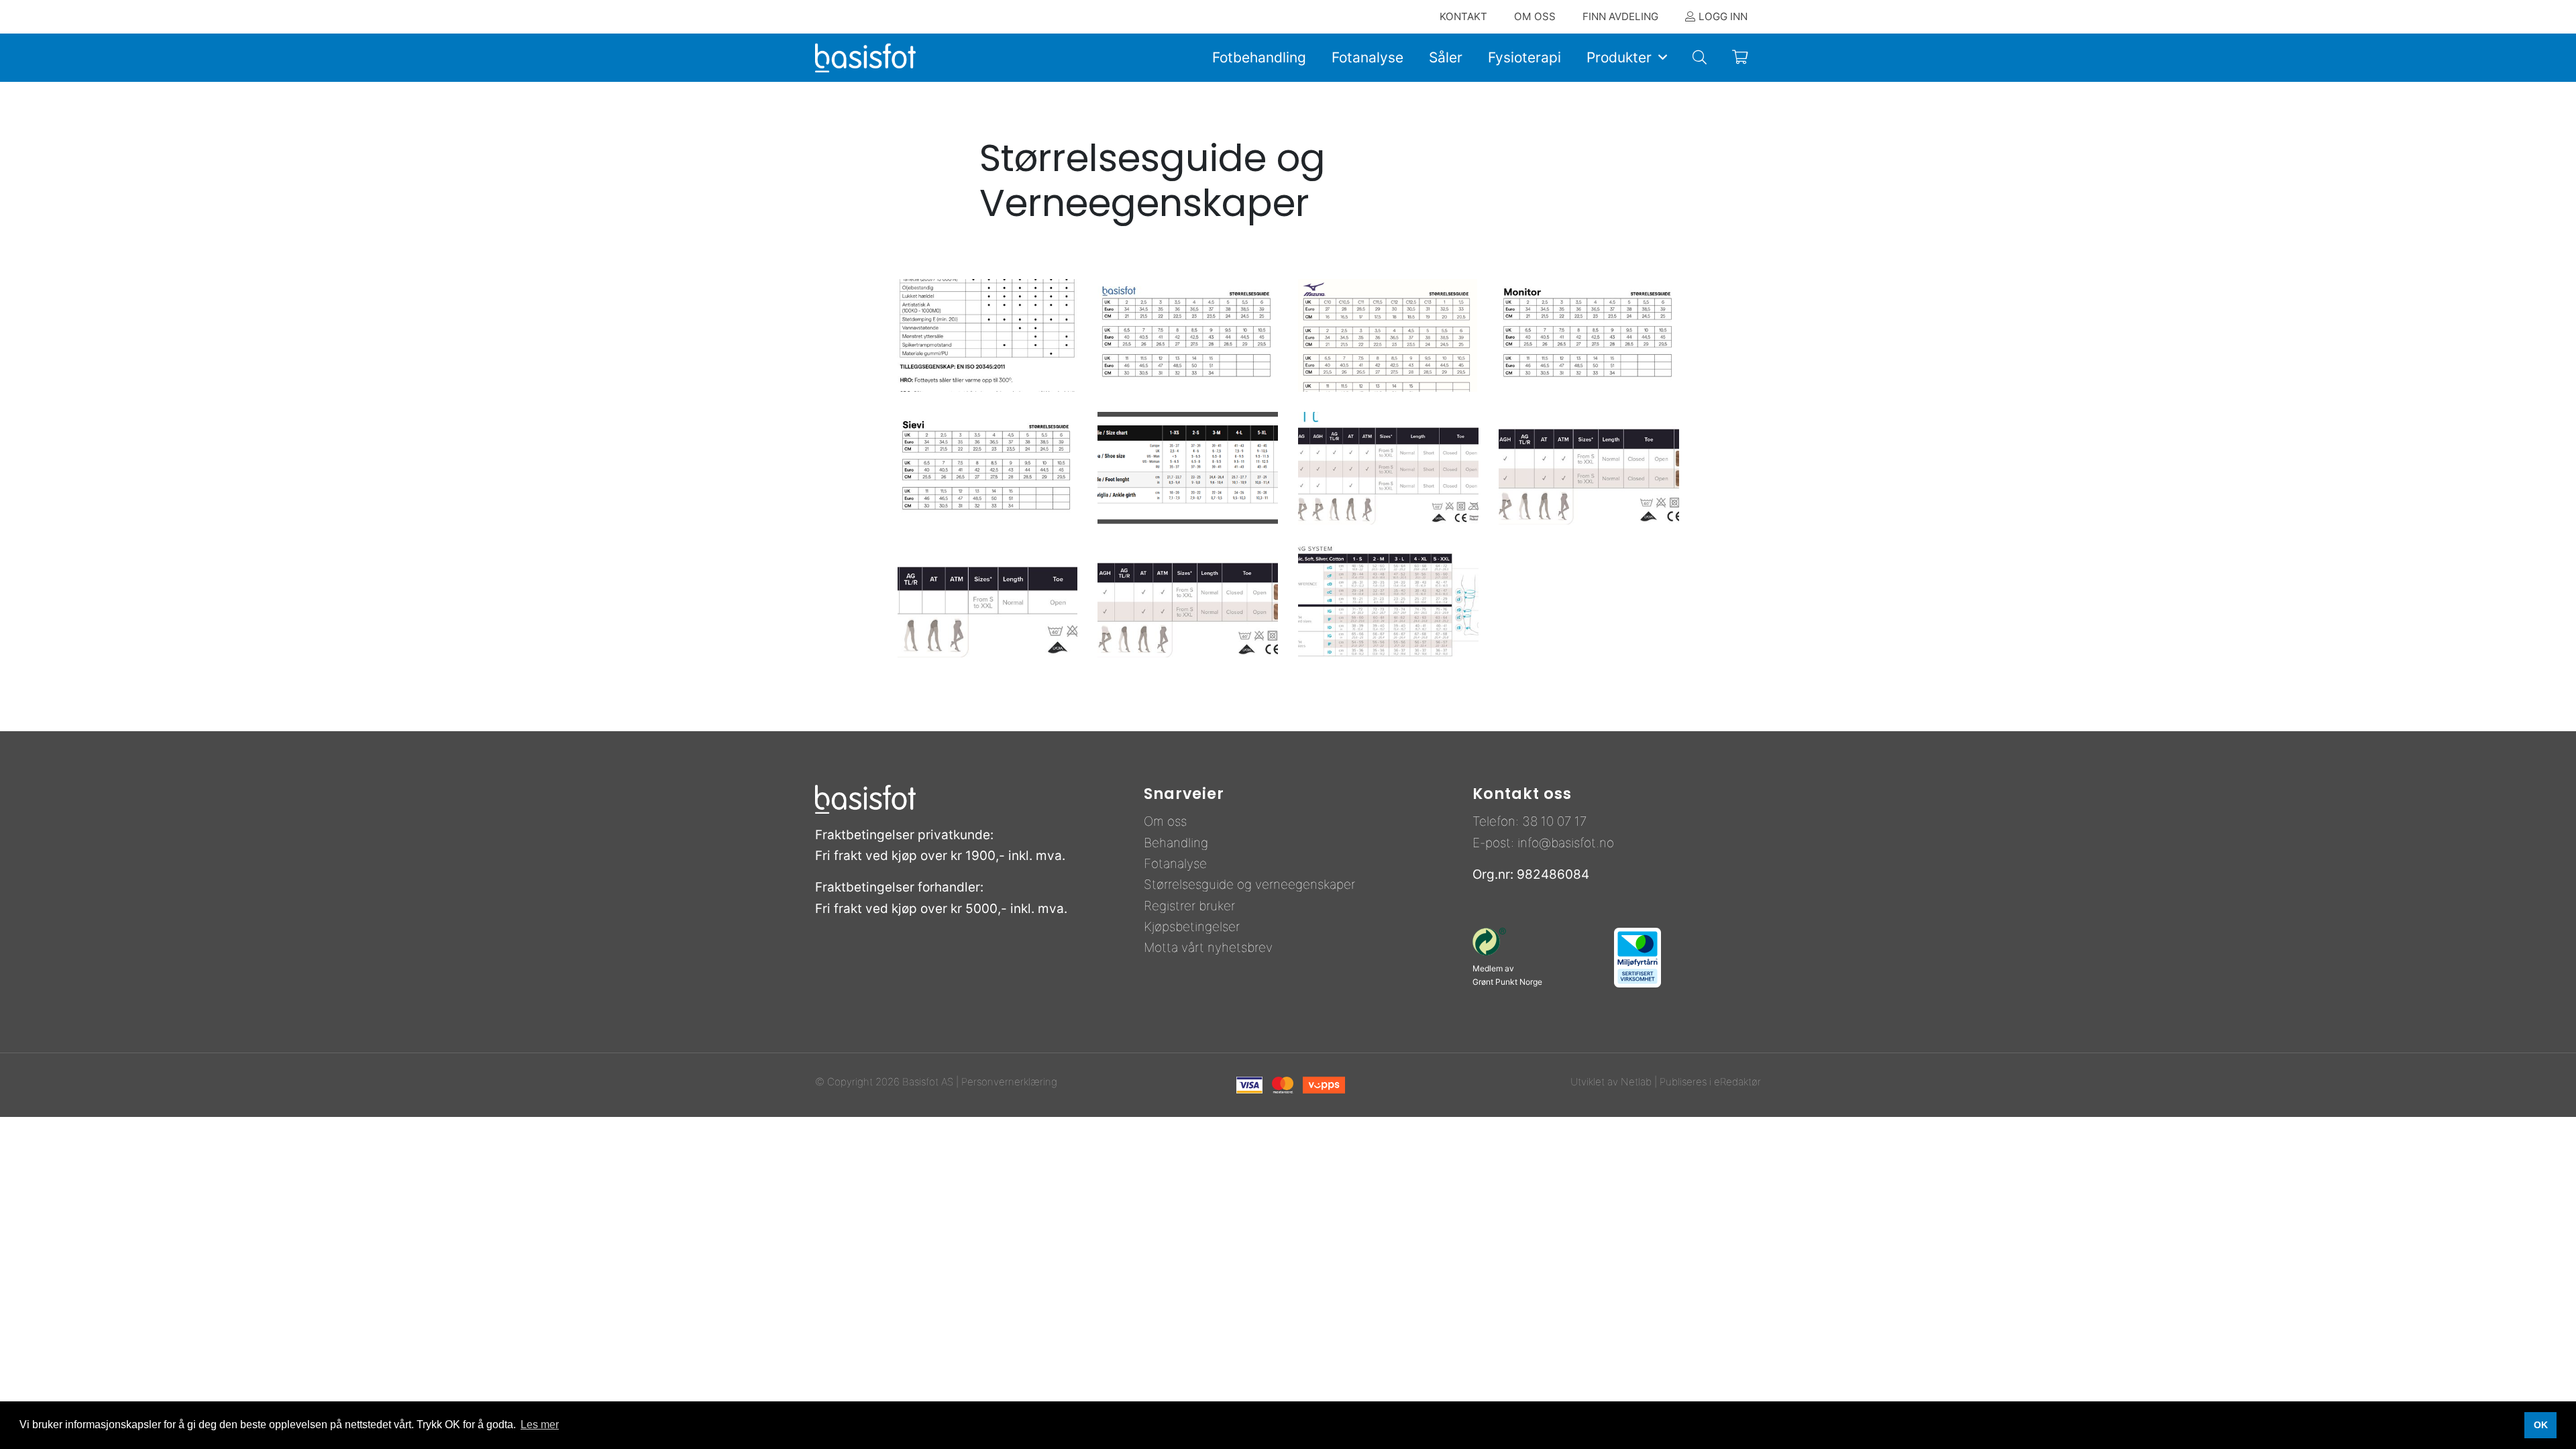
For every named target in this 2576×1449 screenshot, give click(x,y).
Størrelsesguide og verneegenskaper (1249, 884)
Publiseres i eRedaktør (1710, 1082)
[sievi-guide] (988, 468)
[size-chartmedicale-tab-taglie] (1388, 600)
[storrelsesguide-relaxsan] (1188, 468)
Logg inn (1723, 16)
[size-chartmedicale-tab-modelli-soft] (1188, 600)
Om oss (1165, 821)
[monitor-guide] (1589, 335)
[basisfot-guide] (1188, 335)
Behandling (1176, 843)
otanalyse (1179, 864)
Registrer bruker (1189, 906)
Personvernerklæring (1009, 1082)
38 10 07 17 (1554, 821)
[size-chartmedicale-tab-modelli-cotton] (1589, 468)
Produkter (1619, 57)
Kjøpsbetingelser (1192, 927)
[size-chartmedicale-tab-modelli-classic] (1388, 468)
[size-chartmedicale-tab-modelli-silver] (988, 600)
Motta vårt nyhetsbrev (1208, 948)
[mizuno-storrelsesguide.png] (1388, 335)
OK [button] (2541, 1425)
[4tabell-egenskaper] (988, 335)
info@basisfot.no (1566, 843)
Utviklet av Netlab (1611, 1082)
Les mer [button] (540, 1425)
